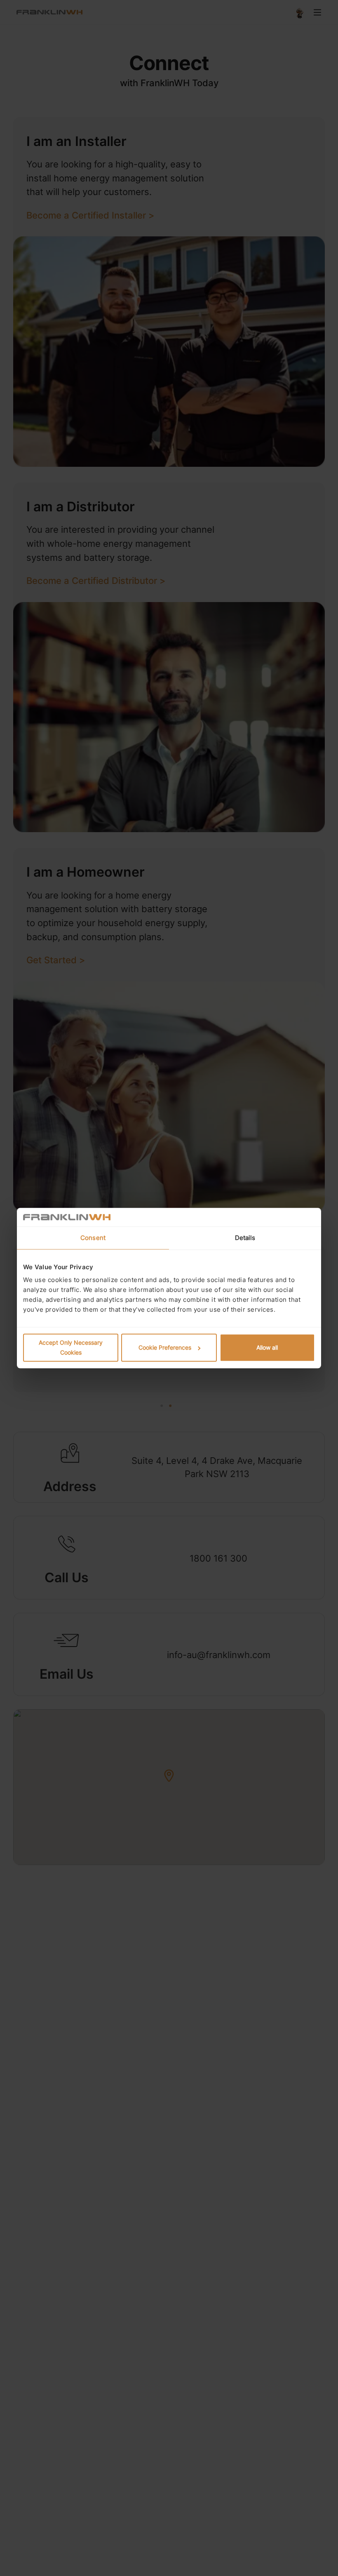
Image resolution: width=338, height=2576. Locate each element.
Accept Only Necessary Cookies (71, 1347)
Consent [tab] (93, 1238)
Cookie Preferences (165, 1347)
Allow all (267, 1347)
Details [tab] (245, 1238)
